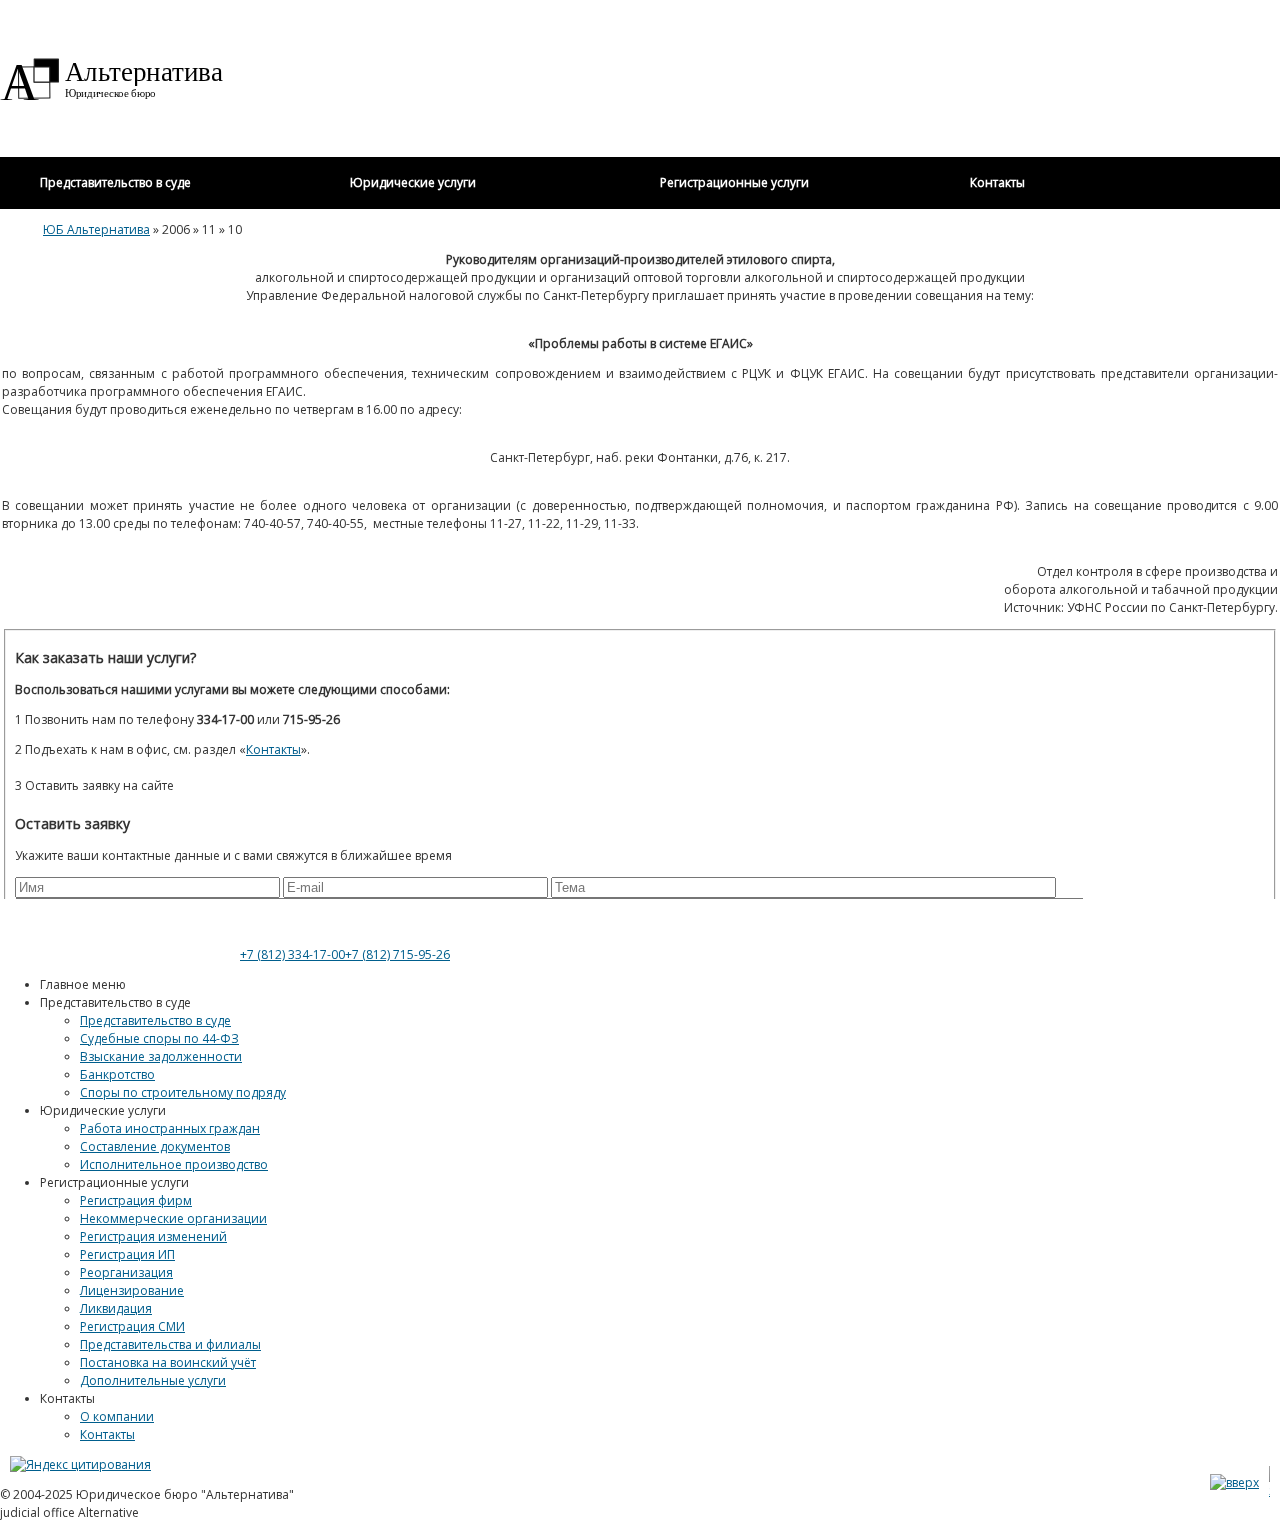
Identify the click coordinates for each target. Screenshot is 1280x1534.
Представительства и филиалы (170, 1344)
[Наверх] (1234, 1482)
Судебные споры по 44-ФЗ (159, 1038)
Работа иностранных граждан (170, 1128)
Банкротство (117, 1074)
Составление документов (155, 1146)
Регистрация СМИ (132, 1326)
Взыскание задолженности (161, 1056)
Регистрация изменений (153, 1236)
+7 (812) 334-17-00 (292, 954)
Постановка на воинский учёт (168, 1362)
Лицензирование (132, 1290)
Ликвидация (116, 1308)
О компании (117, 1416)
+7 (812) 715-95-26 (397, 954)
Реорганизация (126, 1272)
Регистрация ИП (127, 1254)
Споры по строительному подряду (183, 1092)
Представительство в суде (155, 1020)
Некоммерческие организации (173, 1218)
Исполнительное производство (174, 1164)
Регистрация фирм (136, 1200)
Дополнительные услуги (153, 1380)
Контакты (107, 1434)
